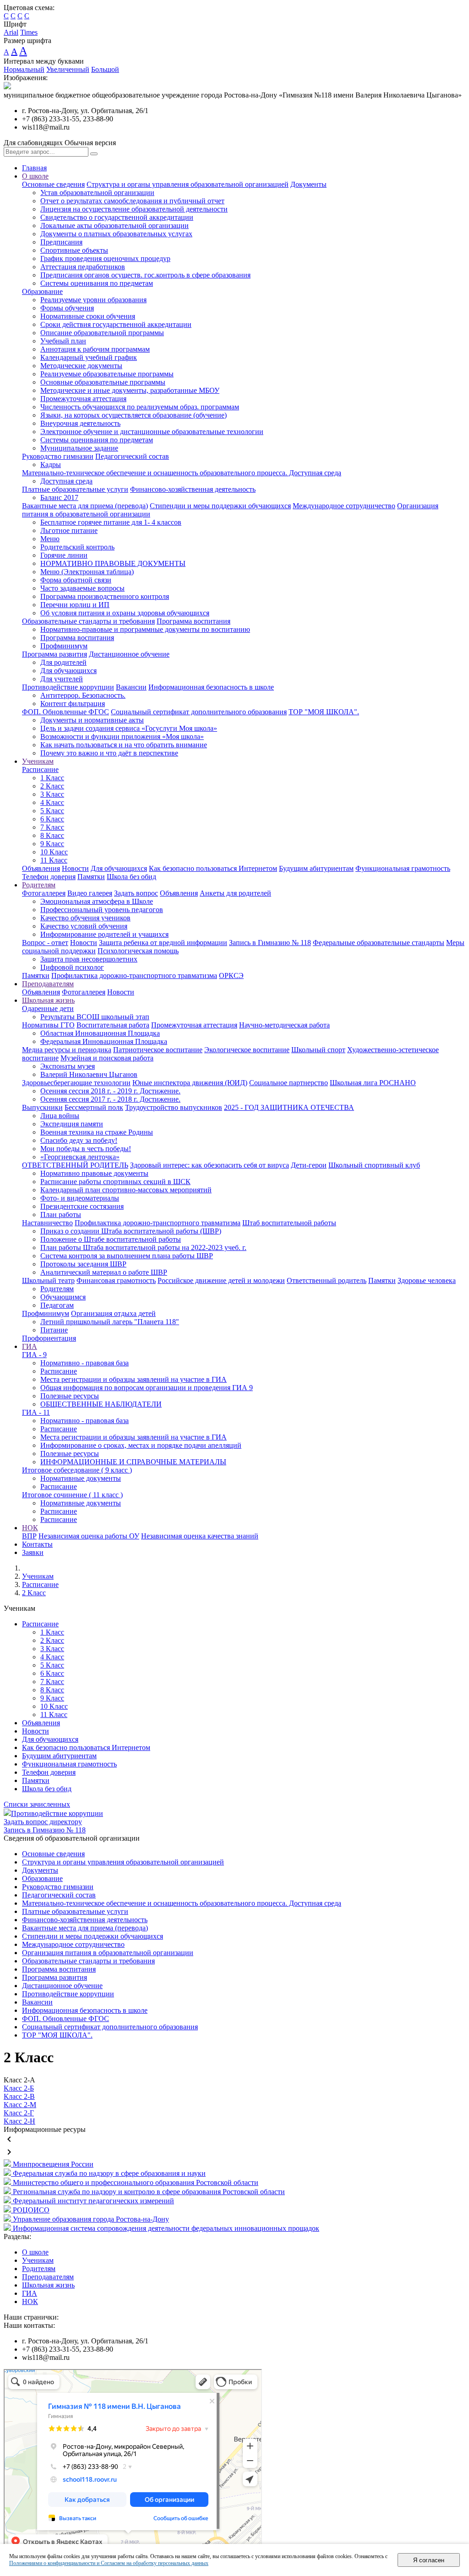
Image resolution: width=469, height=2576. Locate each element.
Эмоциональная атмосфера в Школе (97, 901)
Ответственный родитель (327, 1280)
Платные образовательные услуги (75, 489)
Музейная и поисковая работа (107, 1058)
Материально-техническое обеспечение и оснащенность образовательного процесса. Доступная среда (182, 473)
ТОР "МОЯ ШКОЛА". (324, 712)
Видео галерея (90, 893)
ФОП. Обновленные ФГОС (65, 712)
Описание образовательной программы (102, 333)
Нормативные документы (81, 1478)
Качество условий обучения (84, 926)
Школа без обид (131, 877)
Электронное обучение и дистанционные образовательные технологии (152, 432)
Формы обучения (67, 308)
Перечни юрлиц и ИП (75, 605)
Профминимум (64, 646)
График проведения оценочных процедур (105, 258)
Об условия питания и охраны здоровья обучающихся (125, 613)
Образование (42, 291)
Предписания (61, 242)
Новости (75, 868)
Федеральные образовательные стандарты (379, 943)
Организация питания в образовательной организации (108, 1953)
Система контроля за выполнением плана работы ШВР (127, 1256)
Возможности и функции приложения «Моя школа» (122, 736)
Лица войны (60, 1116)
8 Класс (52, 835)
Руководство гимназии (58, 456)
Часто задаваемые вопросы (82, 588)
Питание (54, 1330)
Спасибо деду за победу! (79, 1140)
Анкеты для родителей (235, 893)
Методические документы (81, 366)
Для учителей (62, 679)
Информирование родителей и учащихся (104, 934)
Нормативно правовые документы (94, 1173)
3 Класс (52, 794)
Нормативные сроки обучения (88, 316)
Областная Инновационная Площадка (100, 1033)
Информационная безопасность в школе (211, 687)
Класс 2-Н (19, 2121)
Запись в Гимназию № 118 (270, 943)
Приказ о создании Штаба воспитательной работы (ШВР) (131, 1231)
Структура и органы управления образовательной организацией (188, 184)
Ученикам (38, 761)
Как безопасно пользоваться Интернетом (213, 868)
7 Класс (52, 827)
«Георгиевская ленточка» (80, 1157)
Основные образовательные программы (103, 382)
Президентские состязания (82, 1206)
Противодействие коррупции (68, 687)
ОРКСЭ (231, 976)
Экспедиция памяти (72, 1124)
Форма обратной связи (76, 580)
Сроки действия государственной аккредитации (116, 324)
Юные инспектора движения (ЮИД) (190, 1083)
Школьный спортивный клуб (374, 1165)
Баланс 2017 (59, 497)
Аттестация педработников (83, 267)
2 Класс (52, 786)
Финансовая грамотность (116, 1280)
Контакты (37, 1544)
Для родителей (63, 662)
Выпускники (42, 1107)
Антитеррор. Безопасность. (83, 695)
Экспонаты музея (68, 1066)
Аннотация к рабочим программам (95, 349)
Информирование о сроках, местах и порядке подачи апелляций (141, 1445)
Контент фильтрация (73, 704)
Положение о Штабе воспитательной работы (111, 1239)
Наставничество (47, 1223)
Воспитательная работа (113, 1025)
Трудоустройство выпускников (174, 1107)
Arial (11, 32)
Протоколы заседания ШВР (83, 1264)
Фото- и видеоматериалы (80, 1198)
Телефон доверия (49, 877)
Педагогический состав (132, 456)
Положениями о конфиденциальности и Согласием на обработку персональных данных (109, 2563)
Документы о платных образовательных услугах (116, 234)
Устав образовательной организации (97, 193)
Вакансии (131, 687)
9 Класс (52, 844)
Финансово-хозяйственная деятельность (193, 489)
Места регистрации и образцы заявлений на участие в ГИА (134, 1379)
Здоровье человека (427, 1280)
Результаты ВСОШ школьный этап (95, 1017)
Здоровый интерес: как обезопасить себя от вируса (210, 1165)
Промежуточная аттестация (83, 399)
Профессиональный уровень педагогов (102, 910)
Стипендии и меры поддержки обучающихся (220, 506)
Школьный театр (48, 1280)
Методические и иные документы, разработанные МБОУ (130, 390)
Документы (308, 184)
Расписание (40, 769)
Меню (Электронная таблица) (87, 572)
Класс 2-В (19, 2096)
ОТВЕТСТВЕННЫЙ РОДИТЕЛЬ (75, 1165)
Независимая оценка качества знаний (200, 1536)
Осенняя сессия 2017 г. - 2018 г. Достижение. (110, 1099)
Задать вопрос (136, 893)
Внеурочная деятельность (80, 423)
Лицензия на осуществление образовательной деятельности (134, 209)
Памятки (91, 877)
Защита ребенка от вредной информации (163, 943)
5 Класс (52, 811)
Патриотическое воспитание (158, 1050)
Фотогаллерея (44, 893)
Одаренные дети (48, 1008)
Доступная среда (66, 481)
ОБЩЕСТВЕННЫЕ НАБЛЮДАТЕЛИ (101, 1404)
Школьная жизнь (48, 1000)
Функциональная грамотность (403, 868)
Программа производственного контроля (105, 596)
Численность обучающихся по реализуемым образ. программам (140, 407)
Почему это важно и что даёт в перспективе (109, 753)
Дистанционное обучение (129, 654)
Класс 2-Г (19, 2113)
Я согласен (429, 2560)
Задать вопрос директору (43, 1822)
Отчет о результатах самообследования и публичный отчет (132, 201)
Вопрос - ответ (45, 943)
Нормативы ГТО (48, 1025)
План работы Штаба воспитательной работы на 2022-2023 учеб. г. (143, 1247)
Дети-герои (309, 1165)
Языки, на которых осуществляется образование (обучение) (134, 415)
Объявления (41, 868)
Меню (50, 539)
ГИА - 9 (34, 1355)
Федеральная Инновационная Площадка (104, 1041)
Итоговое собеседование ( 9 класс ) (77, 1470)
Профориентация (49, 1338)
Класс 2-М (20, 2105)
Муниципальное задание (79, 448)
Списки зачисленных (37, 1804)
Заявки (33, 1552)
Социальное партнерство (289, 1083)
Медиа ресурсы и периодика (67, 1050)
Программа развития (55, 654)
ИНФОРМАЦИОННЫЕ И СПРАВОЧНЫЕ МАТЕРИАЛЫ (133, 1462)
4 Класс (52, 802)
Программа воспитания (194, 621)
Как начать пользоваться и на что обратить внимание (124, 745)
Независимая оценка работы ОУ (89, 1536)
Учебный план (63, 341)
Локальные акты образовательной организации (115, 226)
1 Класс (52, 778)
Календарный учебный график (89, 357)
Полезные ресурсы (70, 1396)
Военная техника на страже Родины (97, 1132)
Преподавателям (48, 984)
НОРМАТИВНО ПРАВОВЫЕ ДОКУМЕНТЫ (113, 563)
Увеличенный (68, 69)
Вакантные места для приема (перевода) (85, 506)
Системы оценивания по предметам (97, 283)
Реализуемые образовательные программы (107, 374)
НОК (30, 1528)
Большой (105, 69)
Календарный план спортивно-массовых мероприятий (126, 1190)
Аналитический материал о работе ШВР (104, 1272)
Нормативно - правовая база (85, 1363)
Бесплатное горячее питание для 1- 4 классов (111, 522)
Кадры (51, 465)
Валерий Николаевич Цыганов (89, 1074)
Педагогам (57, 1305)
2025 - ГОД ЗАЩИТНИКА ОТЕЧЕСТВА (289, 1107)
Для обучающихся (68, 671)
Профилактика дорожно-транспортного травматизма (134, 976)
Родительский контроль (77, 547)
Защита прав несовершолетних (89, 959)
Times (29, 32)
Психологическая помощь (138, 951)
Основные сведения (53, 184)
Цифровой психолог (72, 967)
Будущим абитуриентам (316, 868)
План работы (61, 1215)
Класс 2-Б (19, 2088)
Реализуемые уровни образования (93, 300)
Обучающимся (63, 1297)
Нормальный (24, 69)
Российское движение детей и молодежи (221, 1280)
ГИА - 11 (36, 1412)
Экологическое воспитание (247, 1050)
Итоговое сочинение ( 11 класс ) (72, 1495)
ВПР (29, 1536)
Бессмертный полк (94, 1107)
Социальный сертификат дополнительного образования (199, 712)
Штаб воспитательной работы (289, 1223)
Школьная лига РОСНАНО (373, 1083)
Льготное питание (69, 530)
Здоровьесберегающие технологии (76, 1083)
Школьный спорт (318, 1050)
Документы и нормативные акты (92, 720)
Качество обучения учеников (85, 918)
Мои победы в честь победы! (86, 1149)
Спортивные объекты (74, 250)
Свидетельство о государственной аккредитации (117, 217)
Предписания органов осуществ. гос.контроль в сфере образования (145, 275)
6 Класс (52, 819)
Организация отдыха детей (113, 1313)
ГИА (30, 1346)
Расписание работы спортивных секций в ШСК (115, 1182)
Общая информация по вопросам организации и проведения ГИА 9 (147, 1388)
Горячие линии (64, 555)
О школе (35, 176)
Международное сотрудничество (344, 506)
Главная (34, 168)
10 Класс (54, 852)
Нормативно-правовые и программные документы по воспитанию (145, 629)
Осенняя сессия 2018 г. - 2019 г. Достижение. (110, 1091)
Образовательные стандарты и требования (88, 621)
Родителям (39, 885)
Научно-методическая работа (284, 1025)
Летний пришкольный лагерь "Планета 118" (110, 1322)
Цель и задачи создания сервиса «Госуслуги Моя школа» (129, 728)
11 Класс (54, 860)
